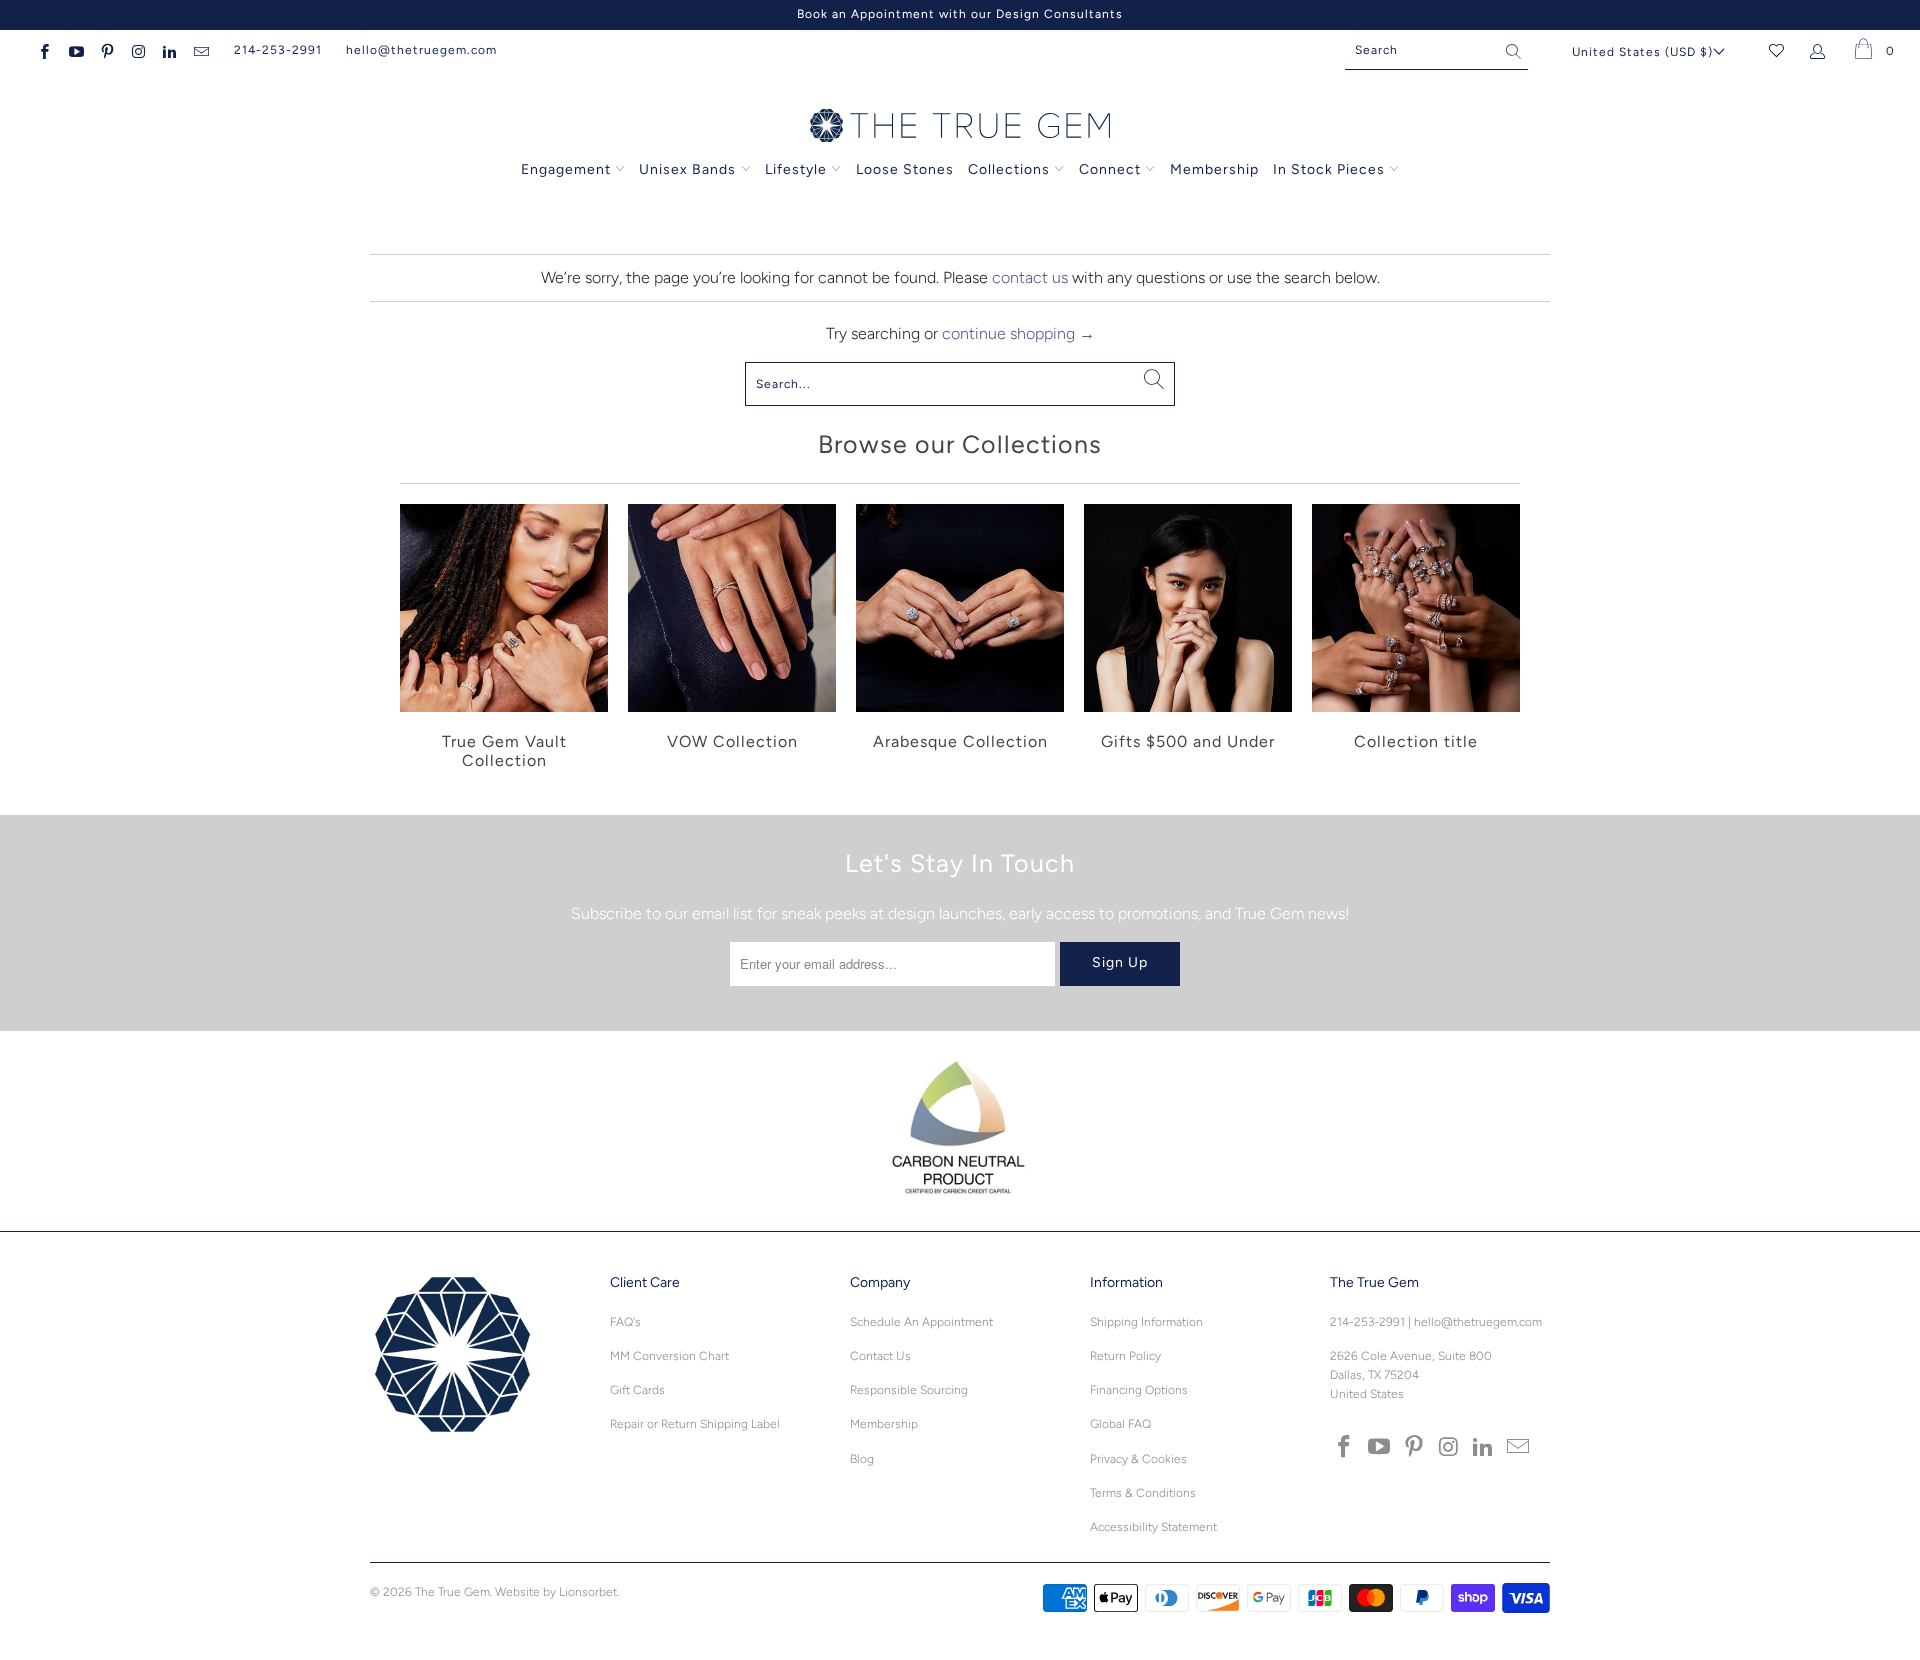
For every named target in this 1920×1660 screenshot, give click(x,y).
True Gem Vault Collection (504, 639)
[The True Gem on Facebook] (43, 50)
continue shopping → (1018, 333)
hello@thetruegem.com (421, 50)
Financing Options (1139, 1390)
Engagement (566, 169)
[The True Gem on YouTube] (74, 50)
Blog (862, 1459)
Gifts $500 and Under (1188, 639)
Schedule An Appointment (921, 1322)
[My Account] (1821, 50)
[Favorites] (1776, 50)
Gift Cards (637, 1390)
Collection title (1416, 639)
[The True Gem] (960, 127)
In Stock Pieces (1331, 169)
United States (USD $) (1642, 52)
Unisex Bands (687, 169)
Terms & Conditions (1143, 1493)
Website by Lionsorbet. (557, 1592)
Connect (1110, 169)
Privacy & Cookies (1138, 1459)
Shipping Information (1146, 1322)
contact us (1030, 277)
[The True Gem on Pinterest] (106, 50)
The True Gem (452, 1592)
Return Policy (1125, 1356)
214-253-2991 (278, 50)
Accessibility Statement (1153, 1527)
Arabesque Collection (960, 639)
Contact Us (880, 1356)
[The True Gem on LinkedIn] (168, 50)
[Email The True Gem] (199, 50)
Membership (1214, 169)
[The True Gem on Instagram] (137, 50)
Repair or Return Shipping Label (695, 1424)
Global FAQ (1120, 1424)
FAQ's (625, 1322)
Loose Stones (905, 169)
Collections (1011, 169)
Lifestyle (796, 169)
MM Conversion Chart (669, 1356)
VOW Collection (732, 639)
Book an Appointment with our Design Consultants (960, 14)
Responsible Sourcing (909, 1390)
